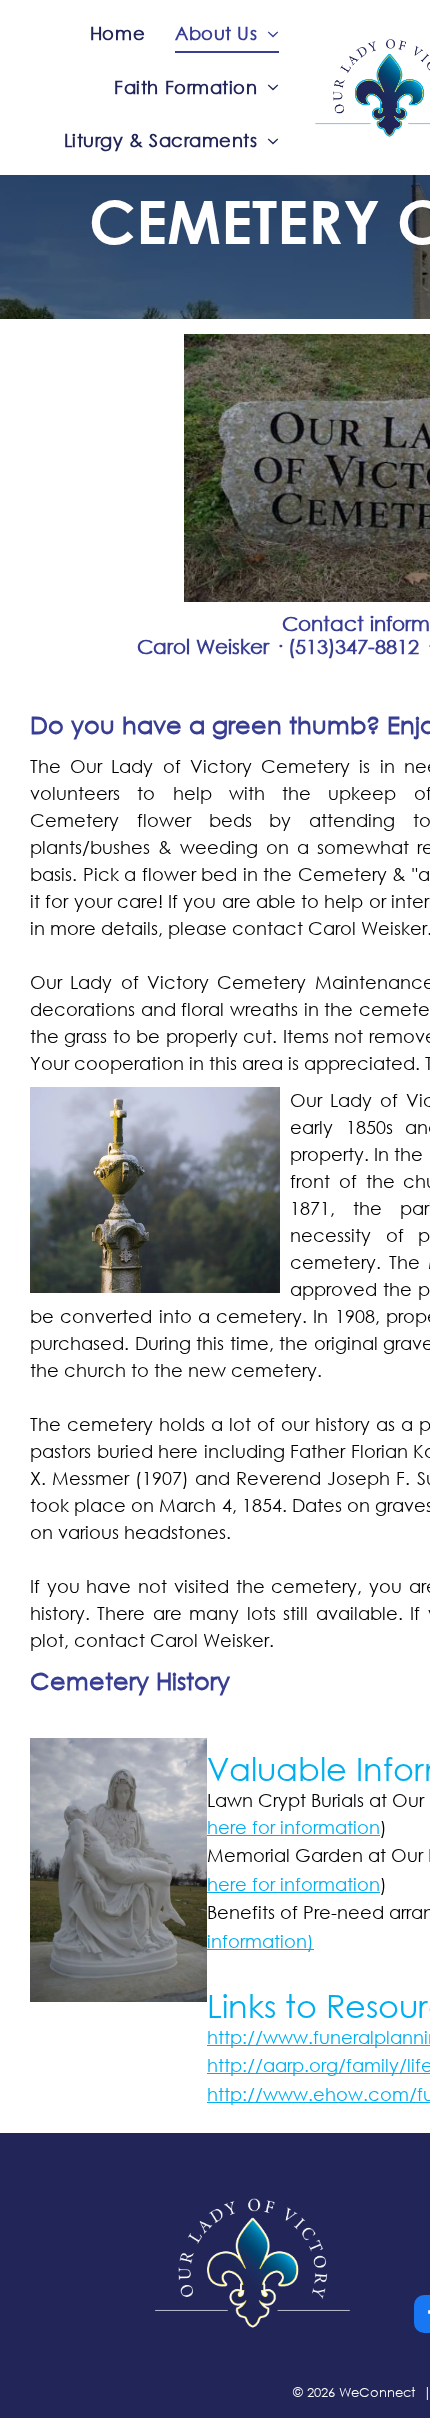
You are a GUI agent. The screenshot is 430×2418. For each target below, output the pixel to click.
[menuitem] (117, 34)
